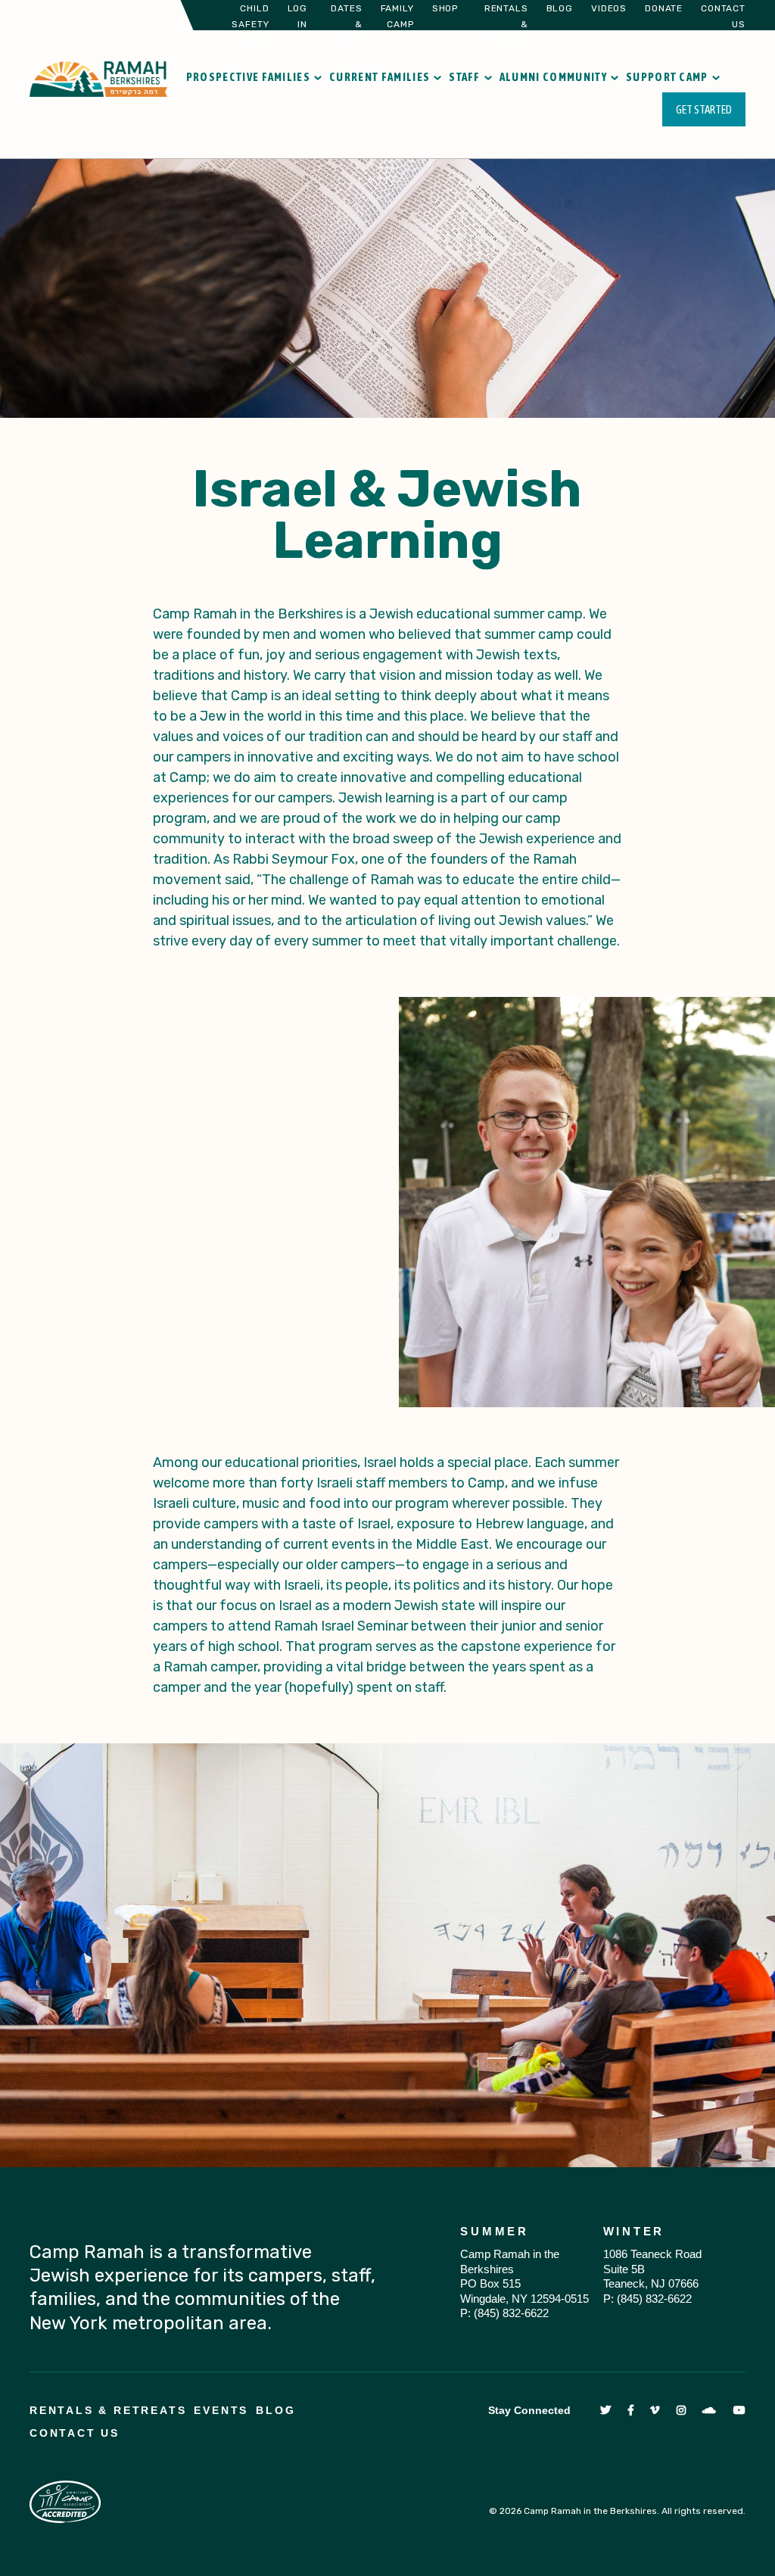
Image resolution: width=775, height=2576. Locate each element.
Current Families (380, 77)
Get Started (704, 109)
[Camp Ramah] (98, 78)
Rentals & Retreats (108, 2410)
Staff (465, 77)
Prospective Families (248, 77)
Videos (609, 8)
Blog (560, 8)
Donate (664, 8)
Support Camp (667, 77)
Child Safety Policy (250, 24)
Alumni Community (553, 77)
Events (221, 2410)
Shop (445, 8)
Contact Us (75, 2433)
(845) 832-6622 (511, 2313)
